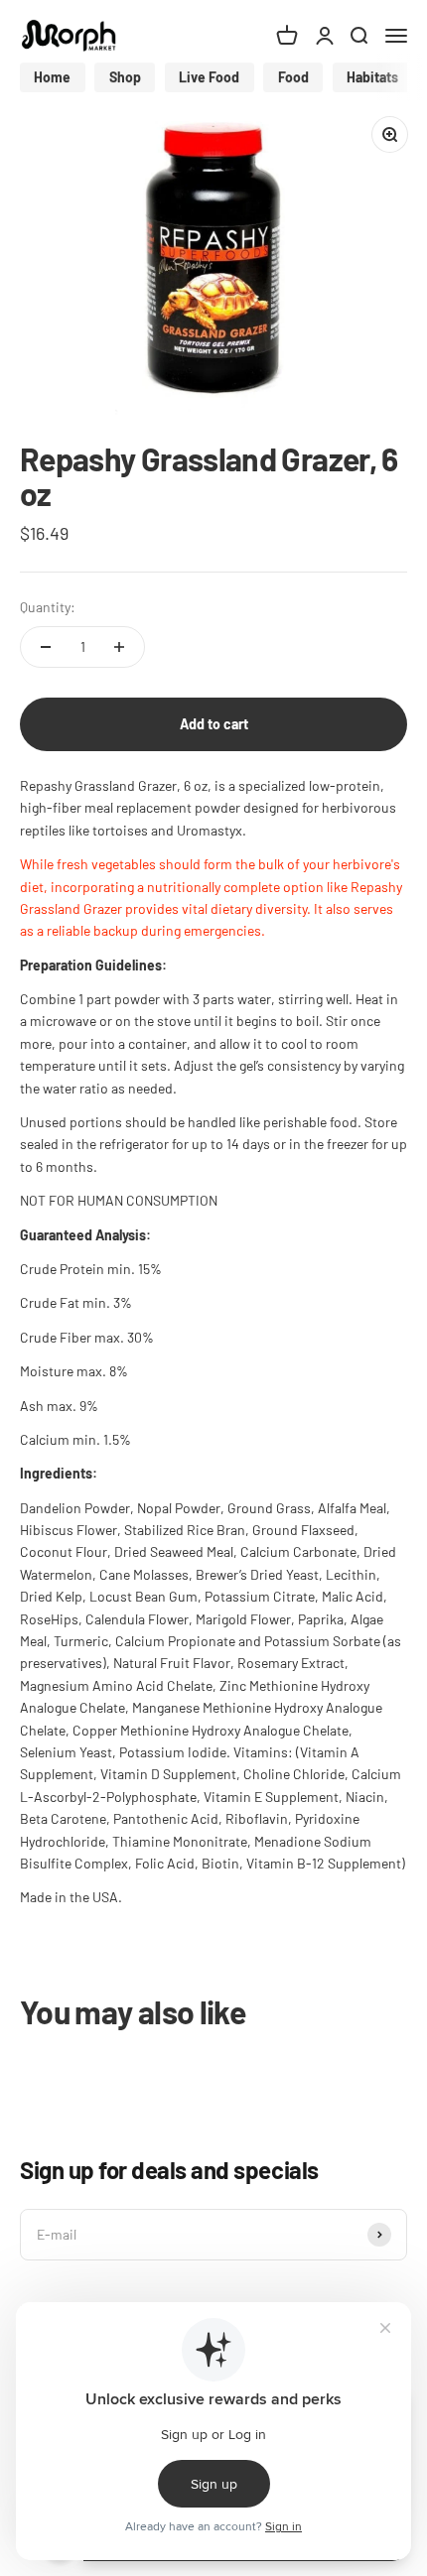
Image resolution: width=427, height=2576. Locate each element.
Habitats (372, 77)
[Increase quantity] (119, 647)
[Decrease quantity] (46, 647)
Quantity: (48, 607)
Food (293, 77)
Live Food (209, 77)
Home (52, 77)
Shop (125, 77)
